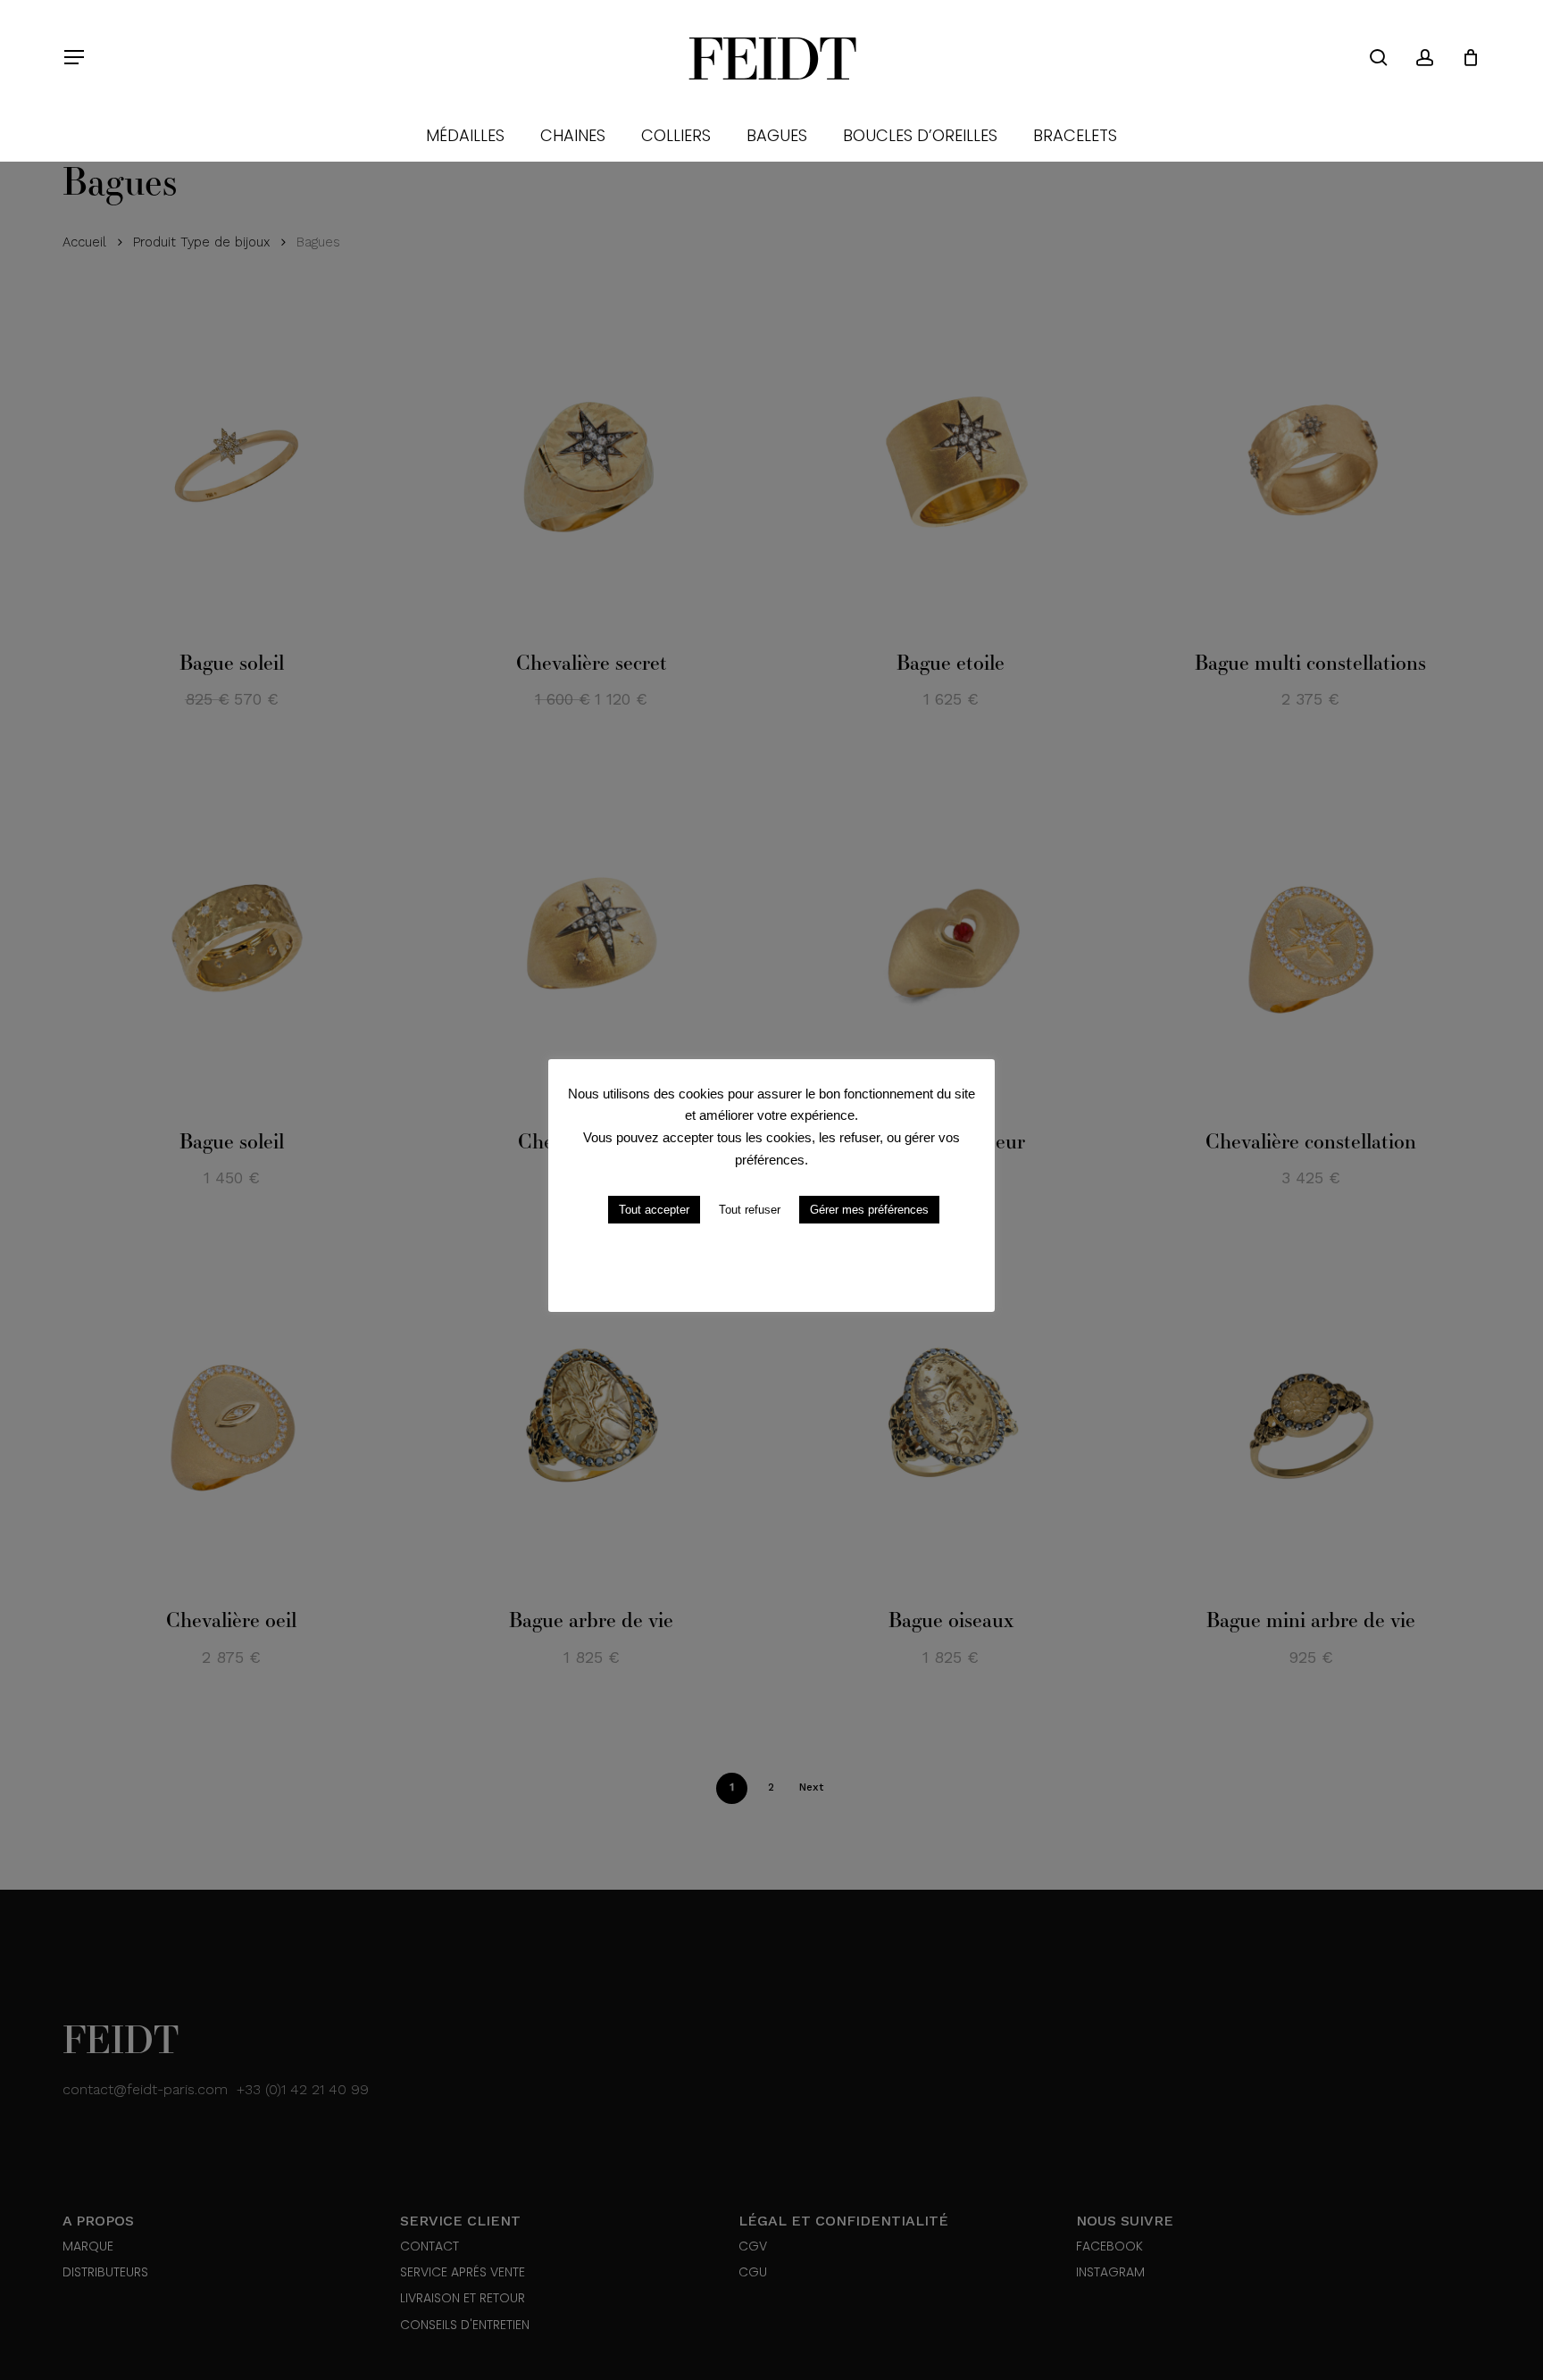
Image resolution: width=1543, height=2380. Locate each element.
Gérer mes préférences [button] (869, 1210)
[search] (1379, 58)
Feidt (771, 57)
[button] (73, 58)
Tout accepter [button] (654, 1210)
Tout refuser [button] (750, 1210)
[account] (1425, 58)
